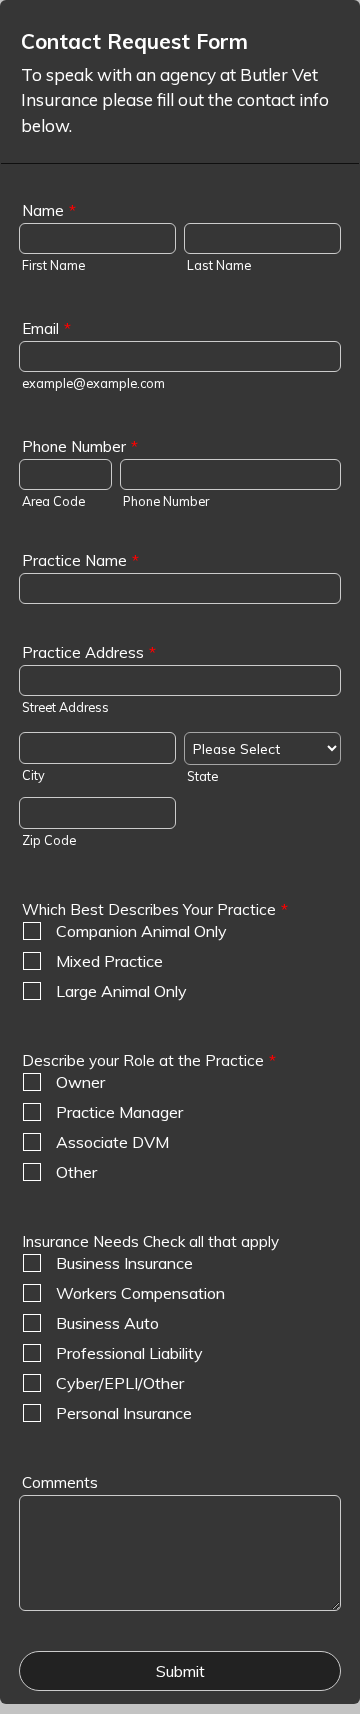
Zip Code (49, 840)
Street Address (65, 707)
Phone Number (80, 446)
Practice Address (89, 652)
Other (76, 1172)
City (33, 775)
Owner (80, 1082)
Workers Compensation (140, 1293)
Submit (180, 1671)
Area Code (53, 501)
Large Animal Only (121, 991)
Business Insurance (124, 1263)
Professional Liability (129, 1353)
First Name (53, 265)
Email (46, 328)
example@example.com (93, 383)
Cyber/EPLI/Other (120, 1383)
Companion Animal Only (141, 931)
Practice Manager (119, 1112)
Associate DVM (112, 1142)
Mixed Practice (109, 961)
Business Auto (107, 1323)
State (202, 776)
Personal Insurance (124, 1413)
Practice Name (80, 560)
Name (49, 210)
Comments (60, 1482)
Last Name (219, 265)
